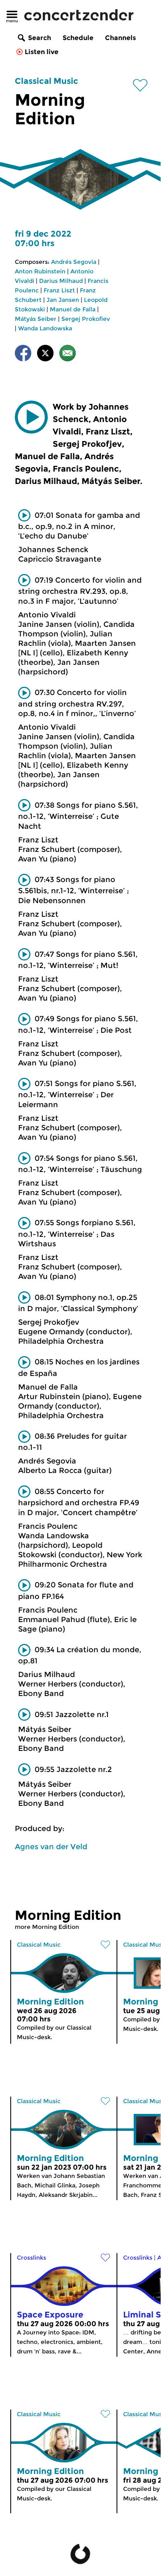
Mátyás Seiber (36, 319)
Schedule (78, 38)
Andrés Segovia (74, 262)
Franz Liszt (59, 290)
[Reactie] (68, 355)
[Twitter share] (45, 355)
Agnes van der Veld (51, 1847)
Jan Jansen (63, 300)
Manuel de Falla (73, 309)
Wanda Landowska (45, 328)
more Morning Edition (47, 1927)
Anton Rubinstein (40, 271)
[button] (31, 417)
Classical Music (47, 81)
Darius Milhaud (61, 281)
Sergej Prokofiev (86, 319)
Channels (120, 38)
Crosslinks (31, 2258)
